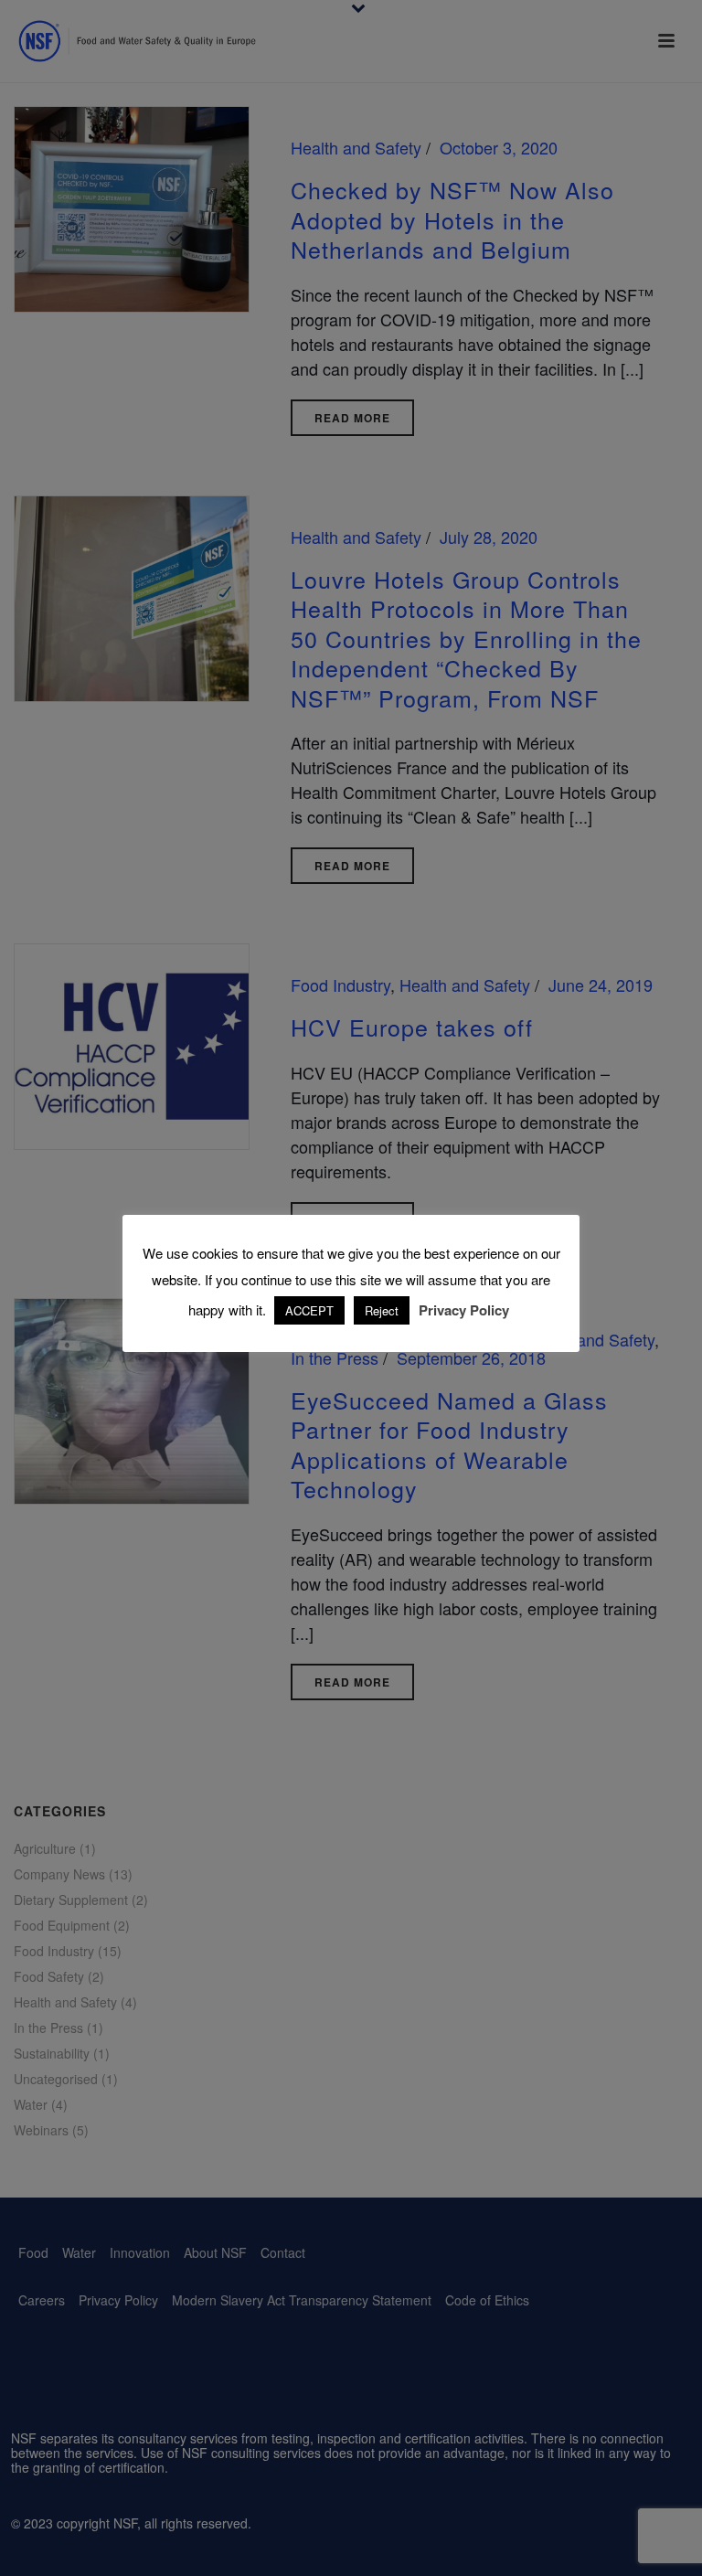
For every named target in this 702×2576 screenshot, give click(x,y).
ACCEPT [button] (309, 1310)
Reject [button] (382, 1310)
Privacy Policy (464, 1310)
